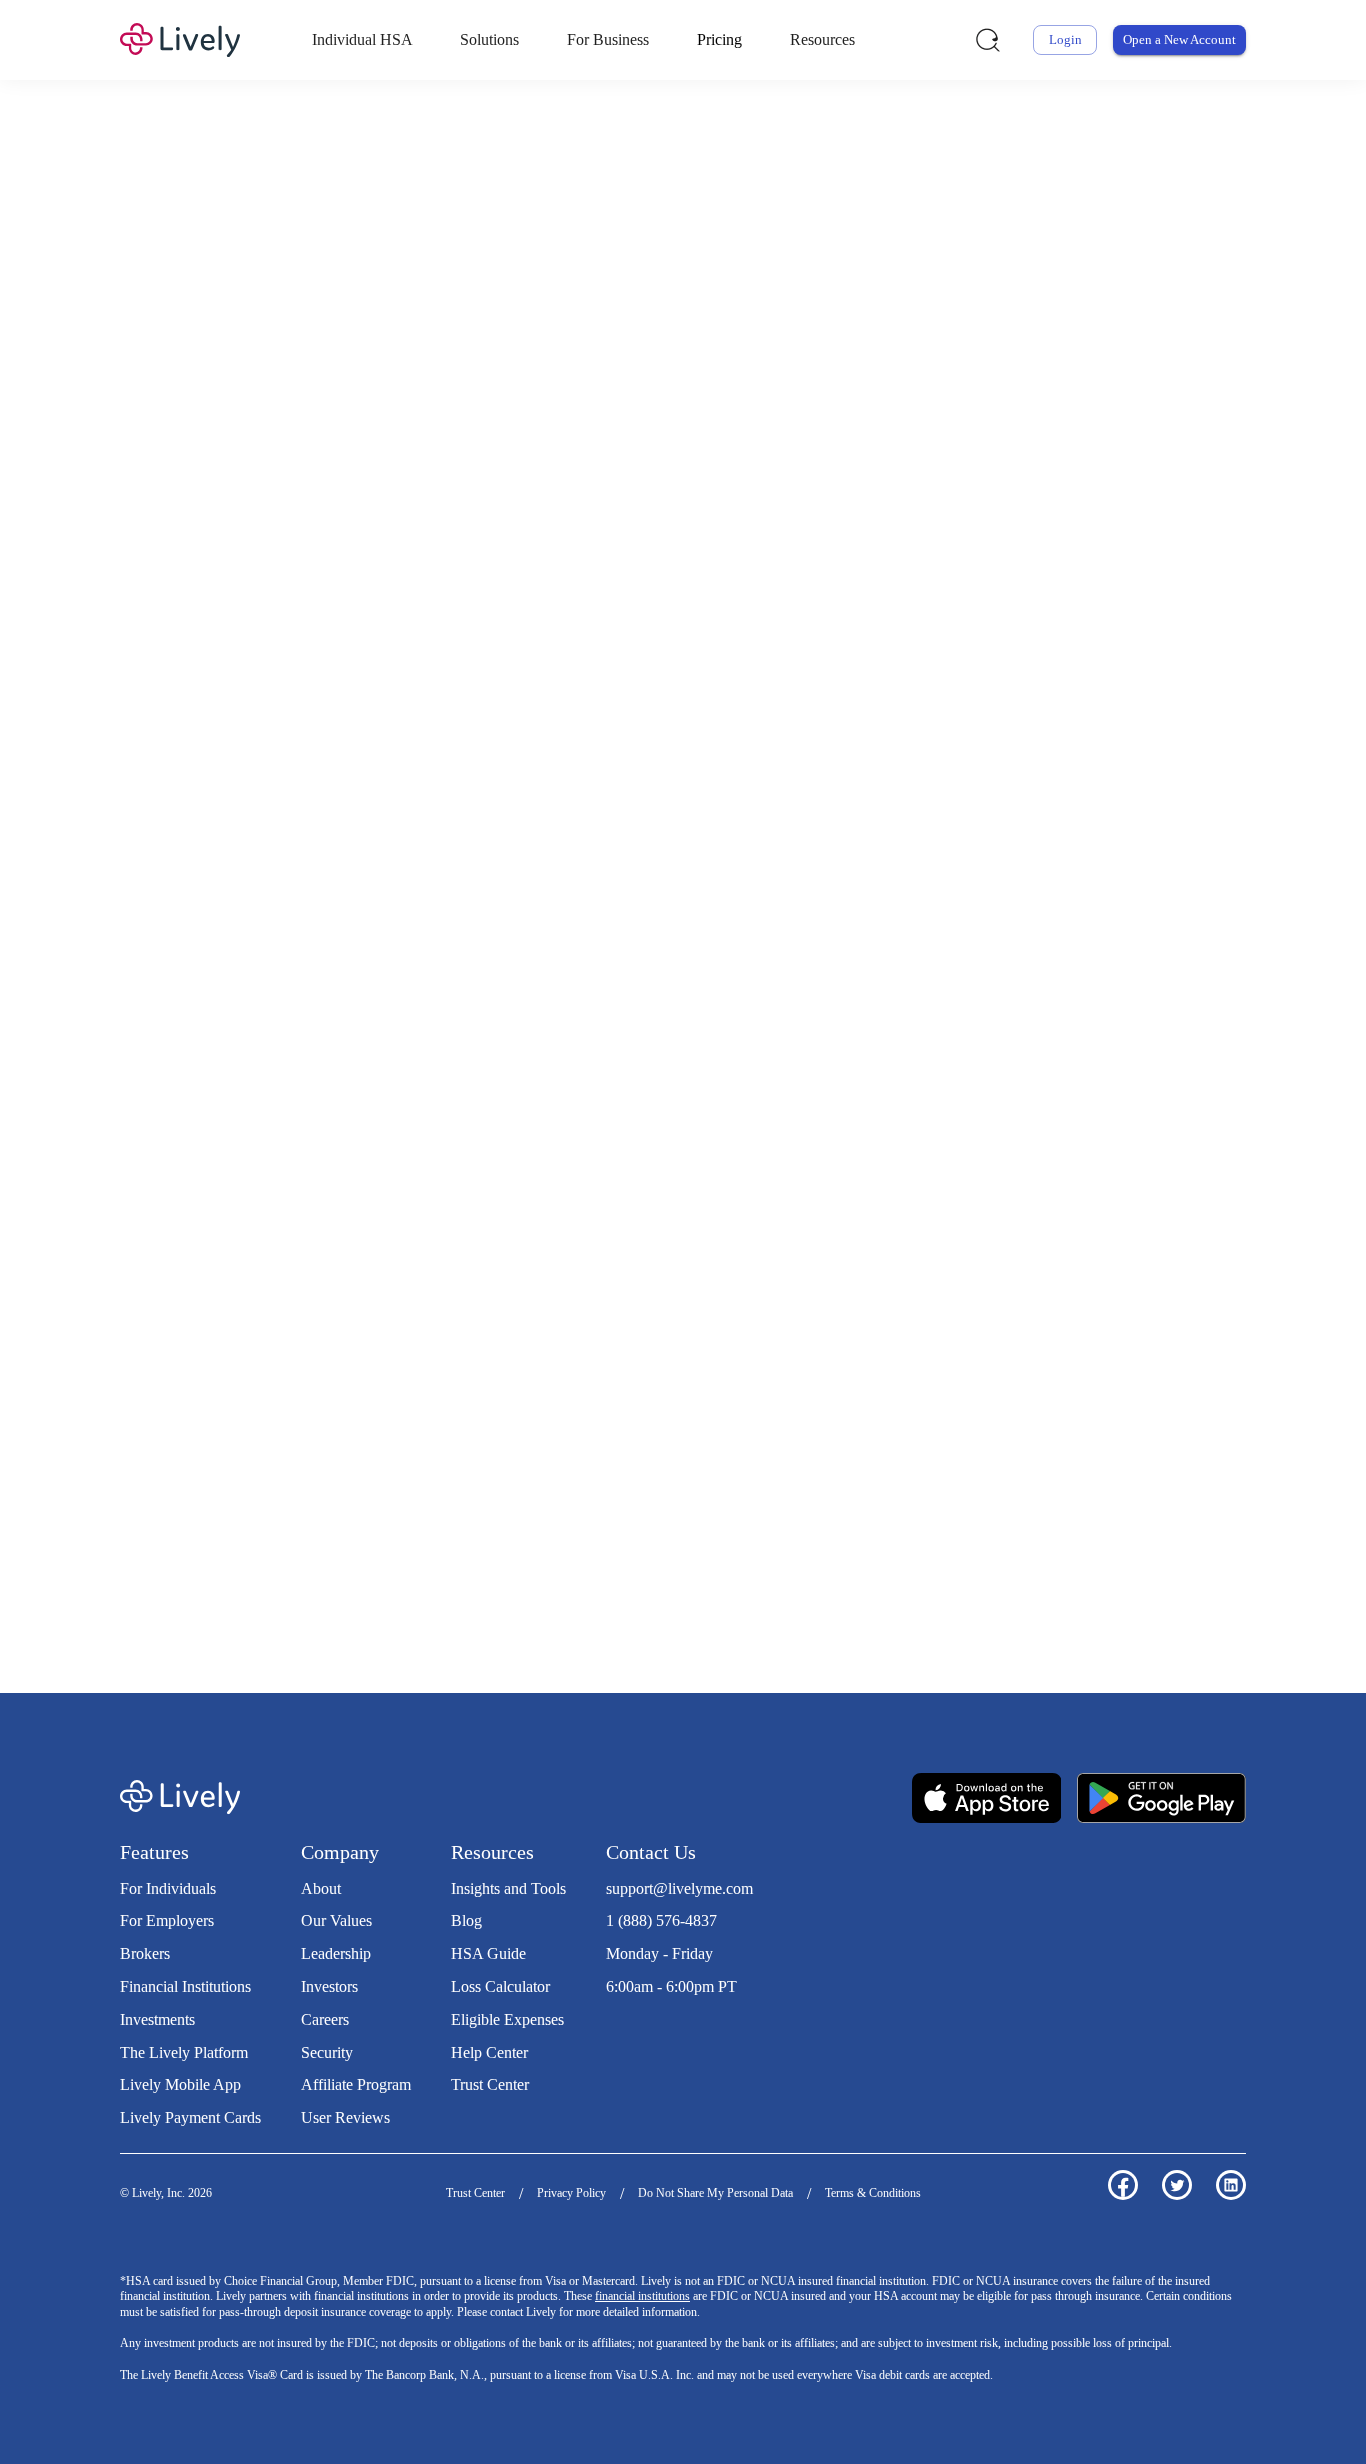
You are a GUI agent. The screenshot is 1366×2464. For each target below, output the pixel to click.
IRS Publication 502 (1082, 1527)
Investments (157, 2019)
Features (154, 1852)
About (321, 1888)
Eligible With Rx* (655, 730)
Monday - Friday (659, 1953)
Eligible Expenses (507, 2019)
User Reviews (345, 2117)
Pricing (719, 39)
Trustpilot (636, 2027)
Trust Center (490, 2084)
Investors (329, 1986)
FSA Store (538, 1527)
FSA (617, 413)
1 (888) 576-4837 (661, 1920)
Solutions (489, 39)
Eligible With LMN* (863, 730)
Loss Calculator (500, 1986)
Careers (325, 2019)
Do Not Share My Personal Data (715, 2193)
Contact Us (651, 1852)
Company (340, 1852)
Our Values (336, 1920)
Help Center (489, 2052)
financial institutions (642, 2296)
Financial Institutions (185, 1986)
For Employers (167, 1920)
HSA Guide (488, 1953)
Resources (822, 39)
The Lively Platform (184, 2052)
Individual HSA (362, 39)
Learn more (985, 1234)
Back (1112, 1029)
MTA (739, 413)
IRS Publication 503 (259, 1548)
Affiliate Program (356, 2084)
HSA (577, 413)
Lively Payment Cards (190, 2117)
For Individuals (168, 1888)
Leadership (336, 1953)
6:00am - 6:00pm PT (671, 1986)
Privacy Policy (571, 2193)
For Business (608, 39)
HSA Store (464, 1527)
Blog (466, 1920)
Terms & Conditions (873, 2193)
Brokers (145, 1953)
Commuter (825, 413)
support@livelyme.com (679, 1888)
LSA (698, 413)
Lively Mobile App (180, 2084)
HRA (657, 413)
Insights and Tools (508, 1888)
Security (327, 2052)
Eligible (487, 730)
